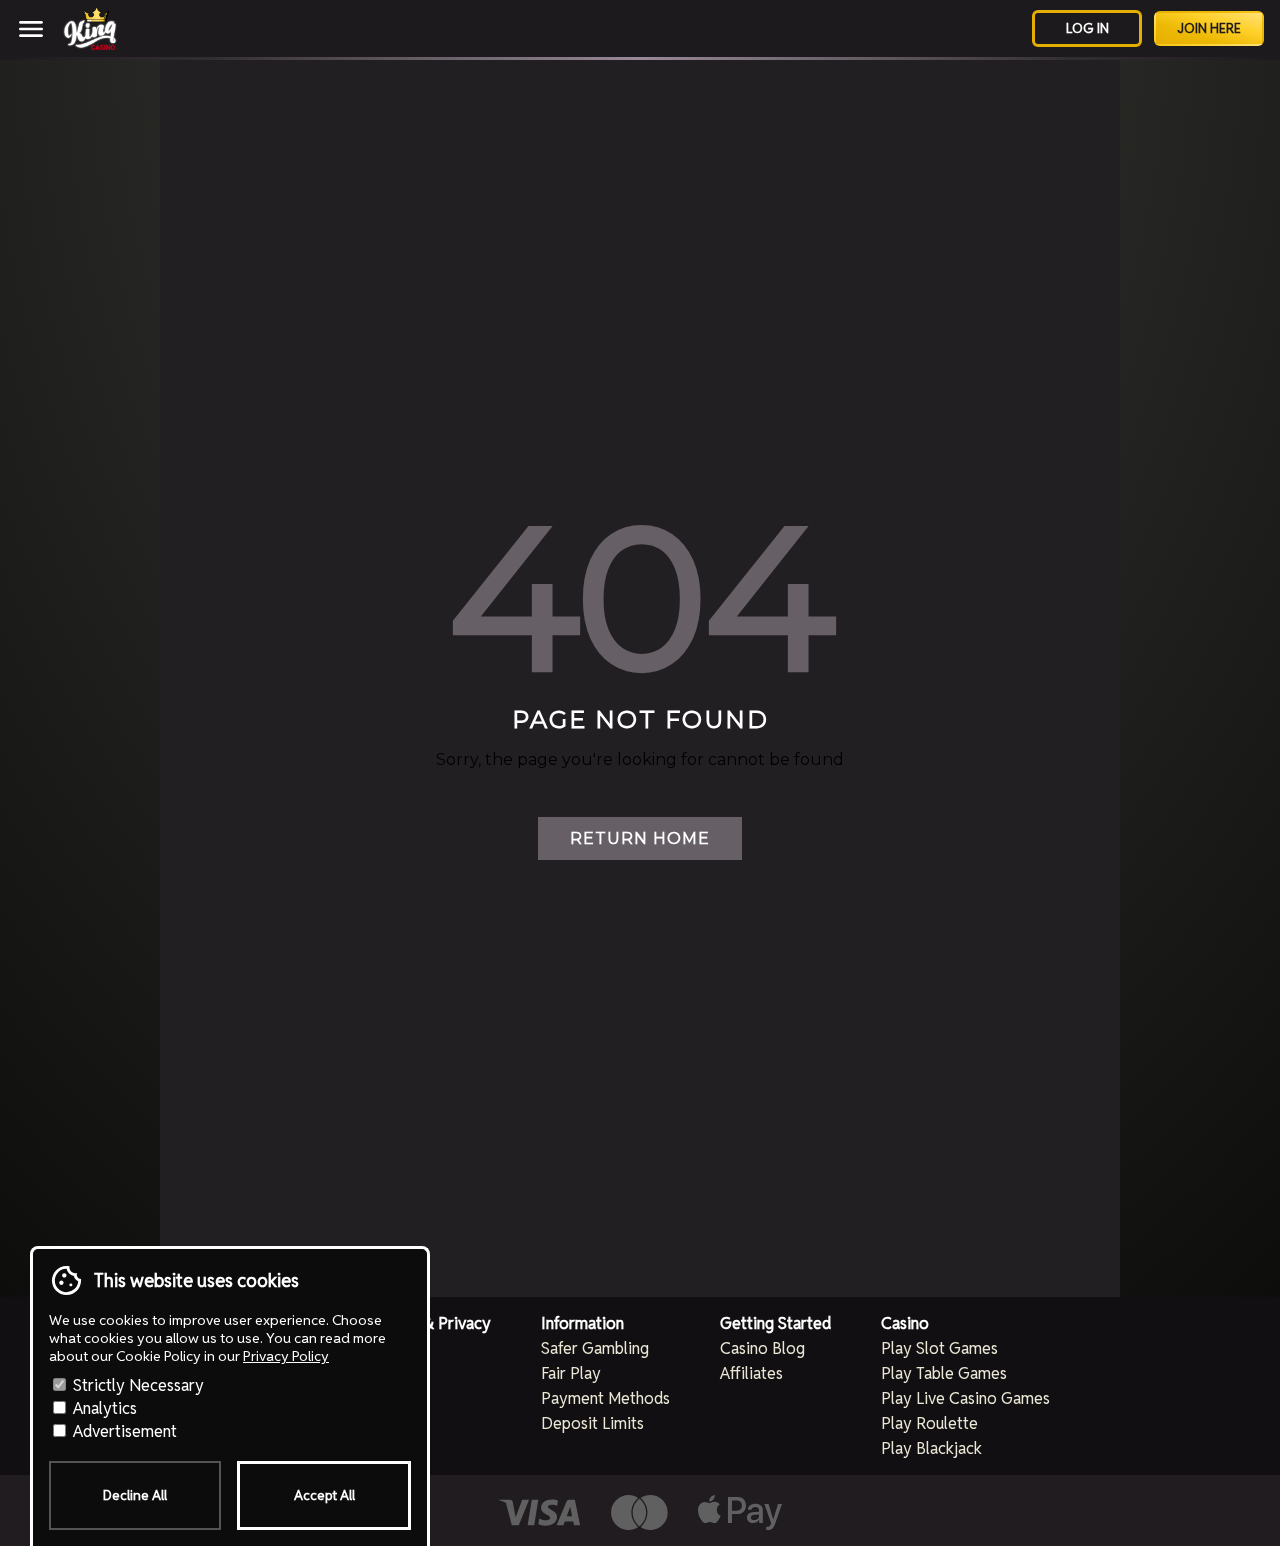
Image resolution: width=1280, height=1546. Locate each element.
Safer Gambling (595, 1348)
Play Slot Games (939, 1348)
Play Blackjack (931, 1448)
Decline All (135, 1495)
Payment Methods (605, 1398)
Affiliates (751, 1373)
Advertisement (123, 1431)
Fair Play (571, 1373)
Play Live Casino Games (965, 1398)
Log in (1087, 28)
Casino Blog (762, 1348)
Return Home (640, 838)
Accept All (324, 1495)
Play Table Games (944, 1373)
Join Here (1209, 28)
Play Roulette (929, 1423)
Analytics (103, 1408)
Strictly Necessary (136, 1385)
